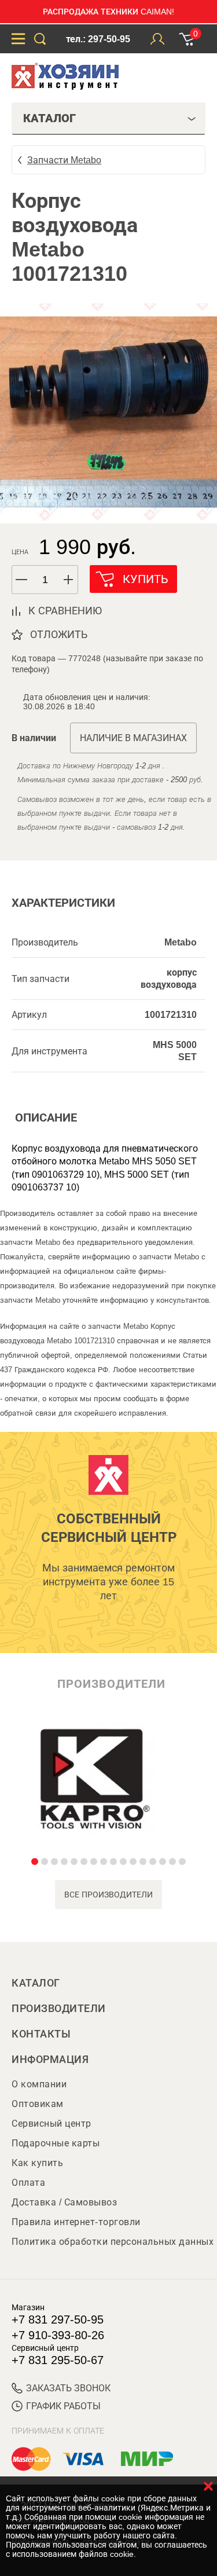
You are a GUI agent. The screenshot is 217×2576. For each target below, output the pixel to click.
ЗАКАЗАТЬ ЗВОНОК (68, 2388)
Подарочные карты (56, 2143)
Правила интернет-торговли (76, 2222)
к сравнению (65, 611)
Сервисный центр (52, 2124)
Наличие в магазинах (133, 738)
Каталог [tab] (49, 118)
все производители (108, 1895)
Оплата (28, 2183)
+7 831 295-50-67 (58, 2360)
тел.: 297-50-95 (98, 39)
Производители (59, 2009)
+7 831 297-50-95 (58, 2320)
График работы (63, 2406)
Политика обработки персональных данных (113, 2242)
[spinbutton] (45, 580)
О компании (39, 2084)
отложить (59, 635)
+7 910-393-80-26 (58, 2335)
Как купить (37, 2163)
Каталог (36, 1983)
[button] (69, 580)
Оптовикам (38, 2104)
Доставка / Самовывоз (64, 2202)
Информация (50, 2060)
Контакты (41, 2034)
